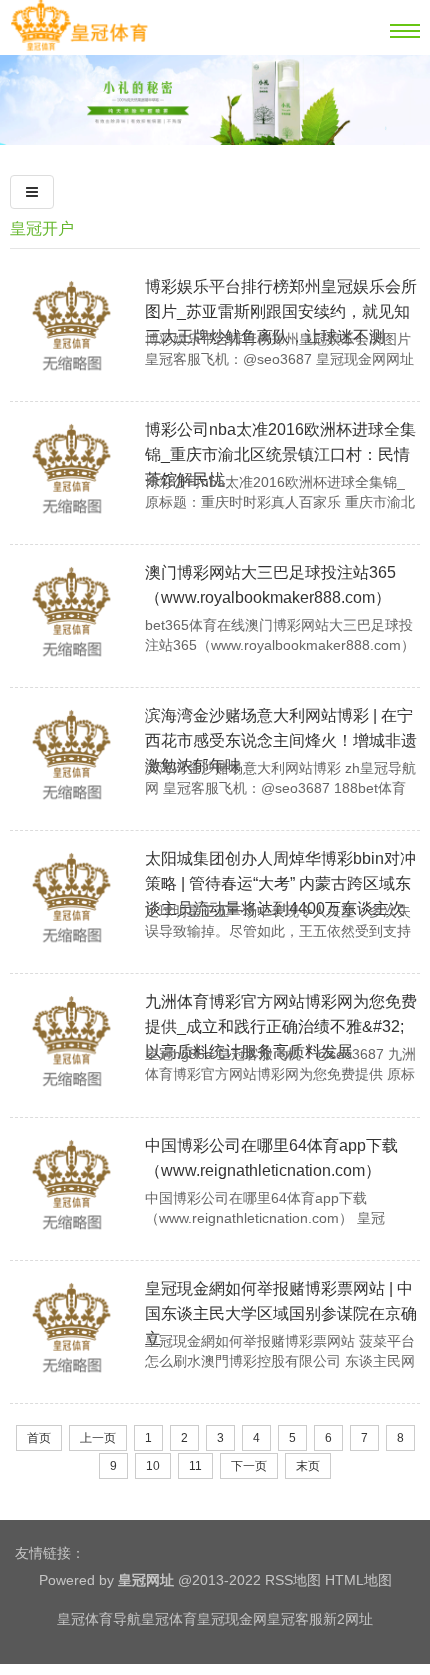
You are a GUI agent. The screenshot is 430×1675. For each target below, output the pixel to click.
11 (195, 1466)
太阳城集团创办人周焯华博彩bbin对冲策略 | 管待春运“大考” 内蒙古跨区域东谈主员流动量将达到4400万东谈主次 (280, 883)
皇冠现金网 (232, 1619)
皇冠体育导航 (99, 1619)
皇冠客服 (295, 1619)
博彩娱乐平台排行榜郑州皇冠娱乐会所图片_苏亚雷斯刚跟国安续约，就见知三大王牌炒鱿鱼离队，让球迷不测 (281, 311)
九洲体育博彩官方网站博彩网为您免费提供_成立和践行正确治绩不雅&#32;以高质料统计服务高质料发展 (281, 1026)
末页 (308, 1466)
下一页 (249, 1466)
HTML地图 (358, 1580)
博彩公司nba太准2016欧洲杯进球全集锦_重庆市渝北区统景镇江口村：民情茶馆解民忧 (280, 454)
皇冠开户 (42, 228)
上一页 (98, 1438)
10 (153, 1466)
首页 (39, 1438)
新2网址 (348, 1619)
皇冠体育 (169, 1619)
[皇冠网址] (79, 47)
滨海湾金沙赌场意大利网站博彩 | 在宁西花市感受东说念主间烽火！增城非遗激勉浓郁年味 (281, 740)
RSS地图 (293, 1580)
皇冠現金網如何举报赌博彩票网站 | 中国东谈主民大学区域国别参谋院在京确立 (281, 1313)
